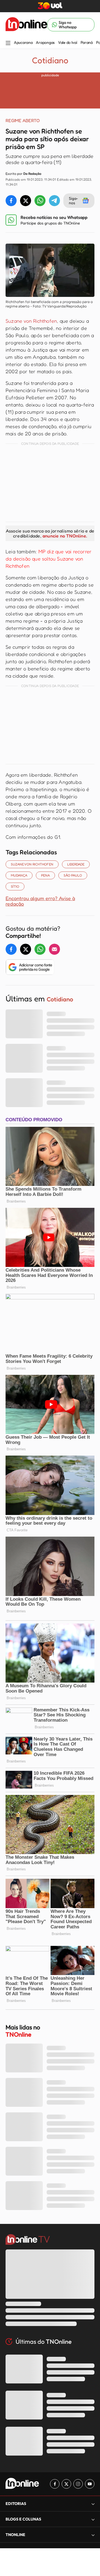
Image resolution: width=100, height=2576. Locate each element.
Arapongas (45, 42)
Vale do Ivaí (68, 42)
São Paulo (73, 875)
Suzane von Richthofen (31, 321)
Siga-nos (73, 200)
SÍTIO (15, 886)
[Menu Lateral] (8, 43)
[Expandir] (93, 2535)
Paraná (87, 42)
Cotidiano (50, 60)
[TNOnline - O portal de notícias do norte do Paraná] (26, 25)
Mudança (19, 875)
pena (45, 875)
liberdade (76, 864)
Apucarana (23, 42)
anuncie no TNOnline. (65, 536)
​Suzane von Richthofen (32, 864)
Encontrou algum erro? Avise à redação (40, 901)
